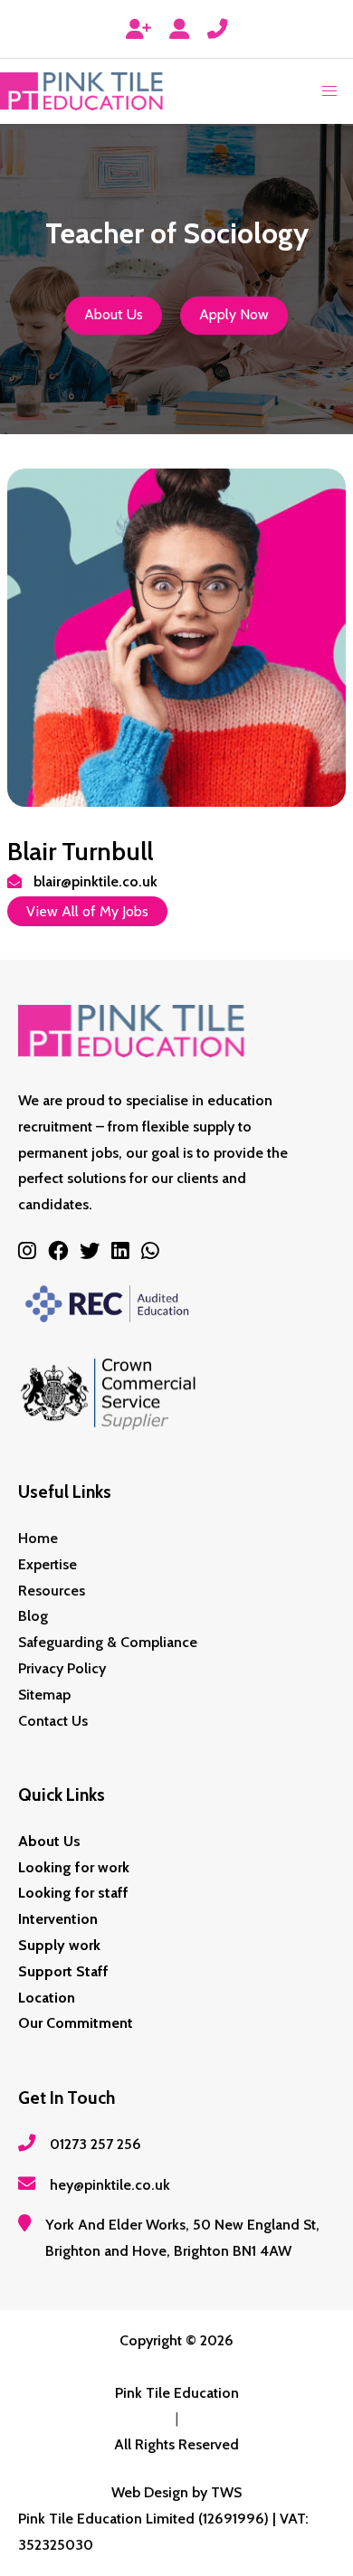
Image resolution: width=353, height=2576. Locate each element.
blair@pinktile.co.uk (95, 881)
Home (38, 1538)
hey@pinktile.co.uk (110, 2185)
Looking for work (74, 1867)
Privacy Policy (62, 1668)
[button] (329, 91)
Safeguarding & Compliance (108, 1642)
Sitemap (44, 1695)
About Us (114, 315)
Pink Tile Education (177, 2393)
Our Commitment (76, 2023)
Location (47, 1998)
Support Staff (63, 1971)
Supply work (59, 1945)
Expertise (48, 1564)
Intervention (58, 1919)
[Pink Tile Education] (81, 91)
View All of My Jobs (87, 911)
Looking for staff (73, 1893)
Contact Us (53, 1721)
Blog (33, 1616)
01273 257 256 (95, 2144)
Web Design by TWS (176, 2492)
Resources (52, 1591)
